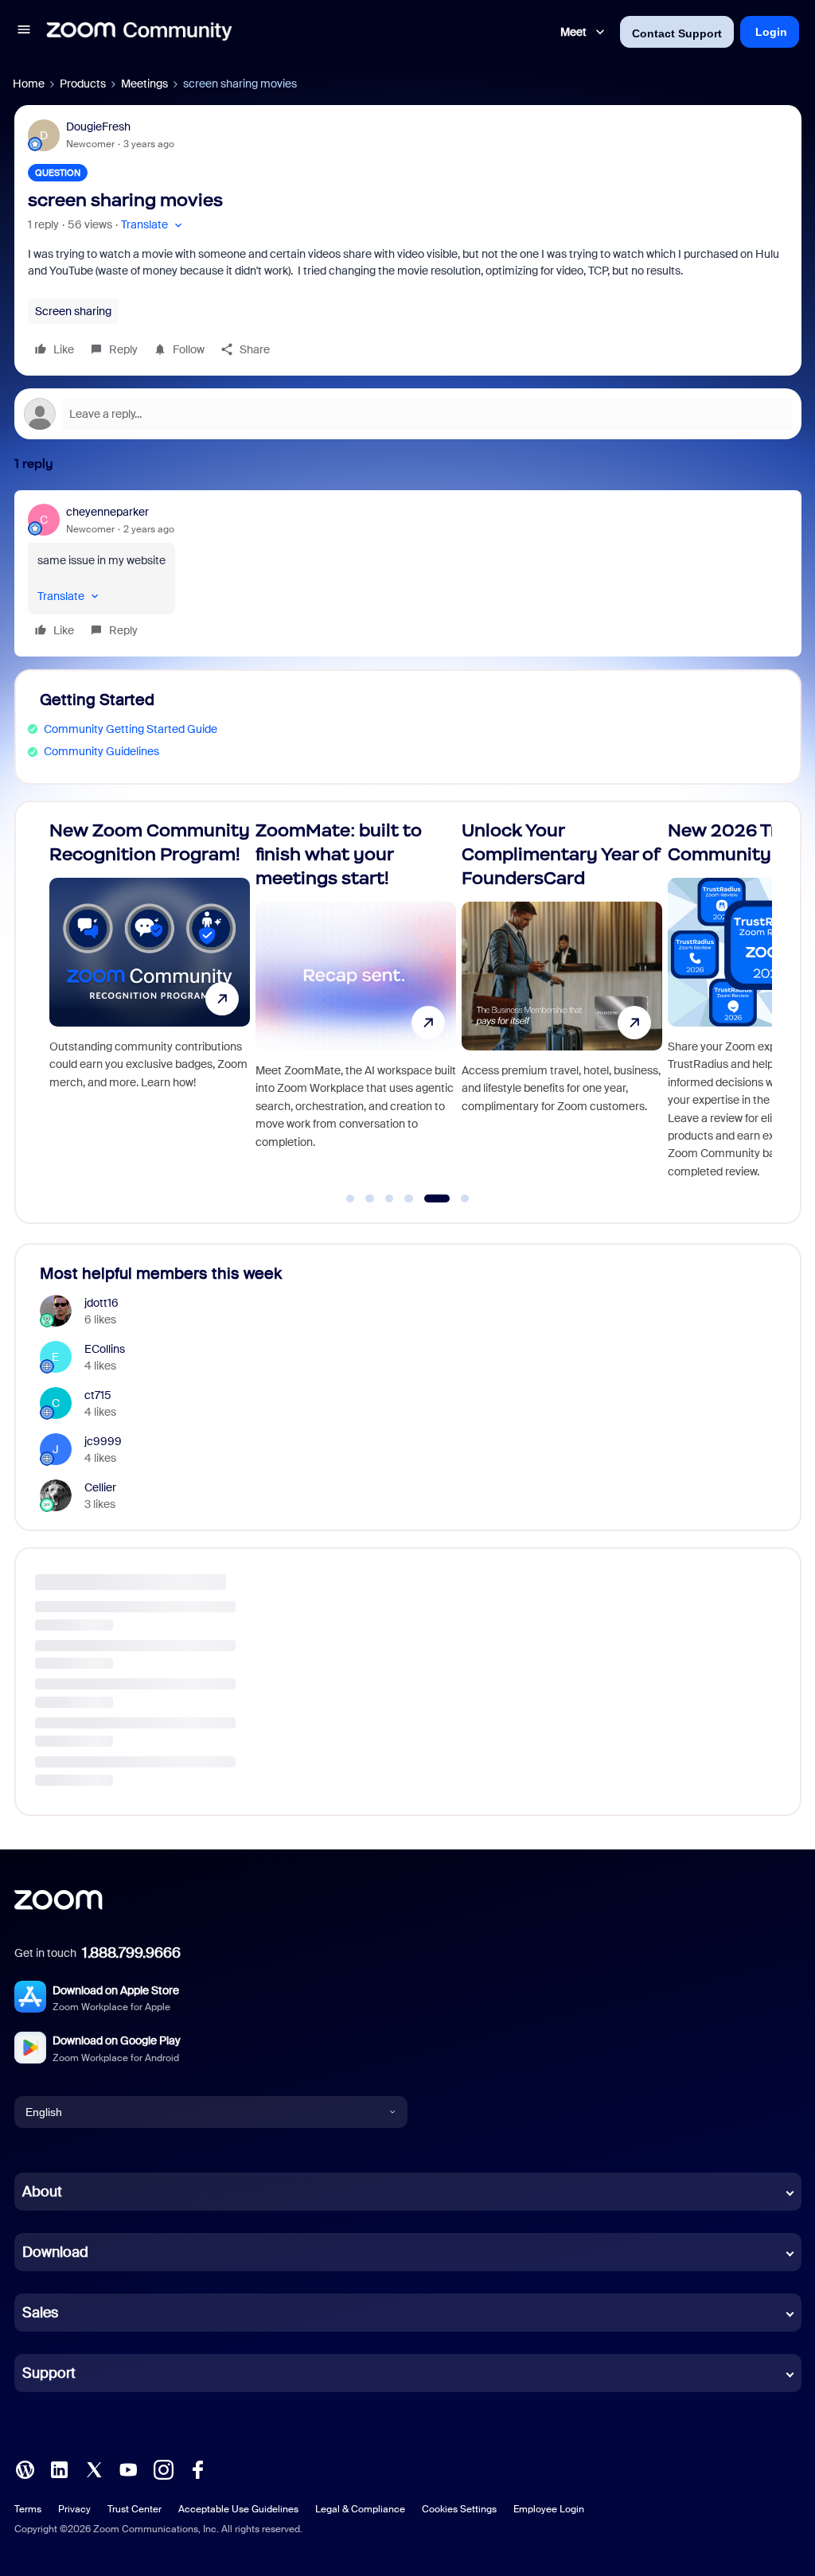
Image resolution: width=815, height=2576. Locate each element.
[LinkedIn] (59, 2469)
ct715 (98, 1395)
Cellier (100, 1487)
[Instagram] (163, 2469)
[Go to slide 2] (370, 1198)
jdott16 (101, 1303)
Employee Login (549, 2509)
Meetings (144, 84)
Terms (28, 2509)
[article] (408, 573)
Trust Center (135, 2509)
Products (83, 84)
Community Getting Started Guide (131, 729)
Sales (40, 2313)
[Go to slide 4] (409, 1198)
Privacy (74, 2509)
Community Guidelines (101, 751)
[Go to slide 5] (428, 1198)
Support (49, 2373)
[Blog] (25, 2469)
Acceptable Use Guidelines (238, 2509)
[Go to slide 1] (350, 1198)
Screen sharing (73, 311)
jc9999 (103, 1441)
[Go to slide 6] (456, 1198)
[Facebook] (197, 2469)
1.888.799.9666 (131, 1953)
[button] (24, 32)
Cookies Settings (459, 2509)
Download (55, 2252)
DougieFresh (98, 127)
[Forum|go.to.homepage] (139, 32)
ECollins (105, 1349)
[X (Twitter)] (94, 2469)
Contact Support (677, 33)
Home (29, 84)
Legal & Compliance (360, 2509)
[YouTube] (128, 2469)
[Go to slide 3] (389, 1198)
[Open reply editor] (408, 414)
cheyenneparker (107, 512)
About (42, 2192)
